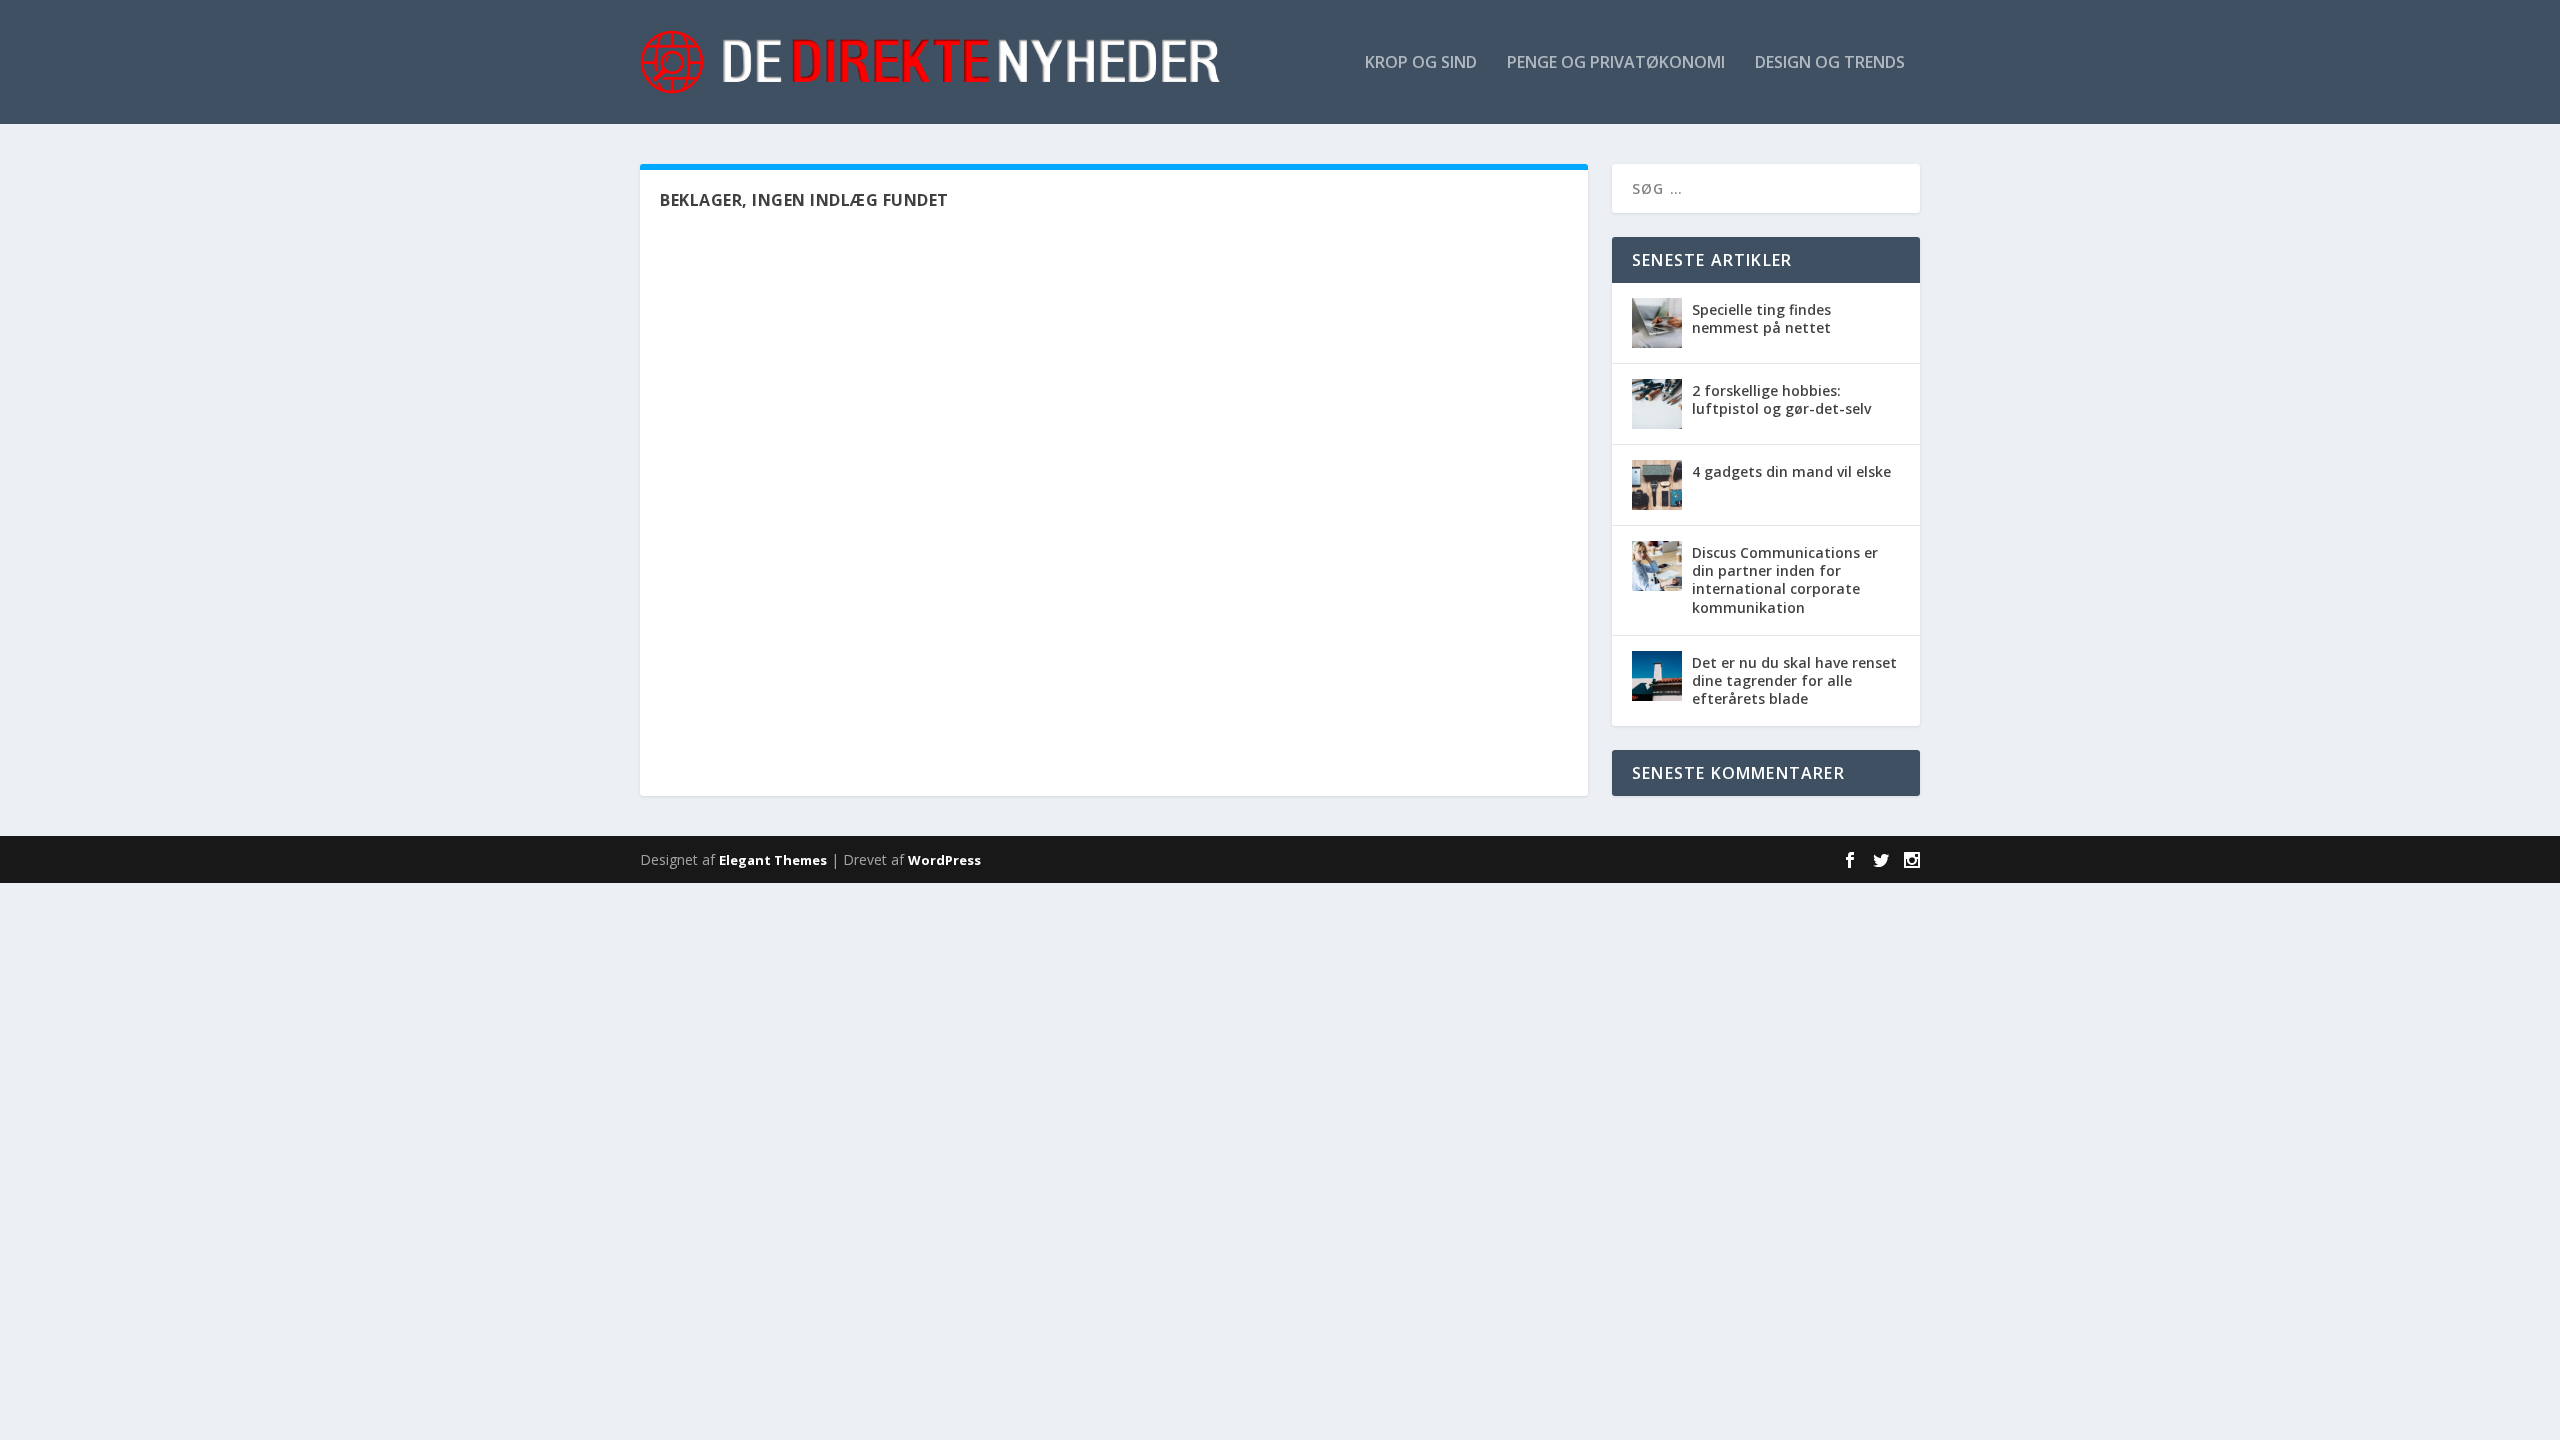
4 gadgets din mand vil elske (1791, 471)
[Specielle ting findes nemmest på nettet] (1657, 323)
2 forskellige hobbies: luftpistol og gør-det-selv (1781, 399)
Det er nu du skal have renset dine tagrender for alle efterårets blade (1794, 680)
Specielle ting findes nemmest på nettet (1761, 318)
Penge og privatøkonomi (1616, 63)
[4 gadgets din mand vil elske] (1657, 485)
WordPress (944, 860)
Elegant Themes (773, 860)
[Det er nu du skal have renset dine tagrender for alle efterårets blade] (1657, 676)
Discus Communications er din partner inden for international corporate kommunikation (1785, 580)
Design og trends (1830, 63)
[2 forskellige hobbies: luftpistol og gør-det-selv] (1657, 404)
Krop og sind (1421, 63)
